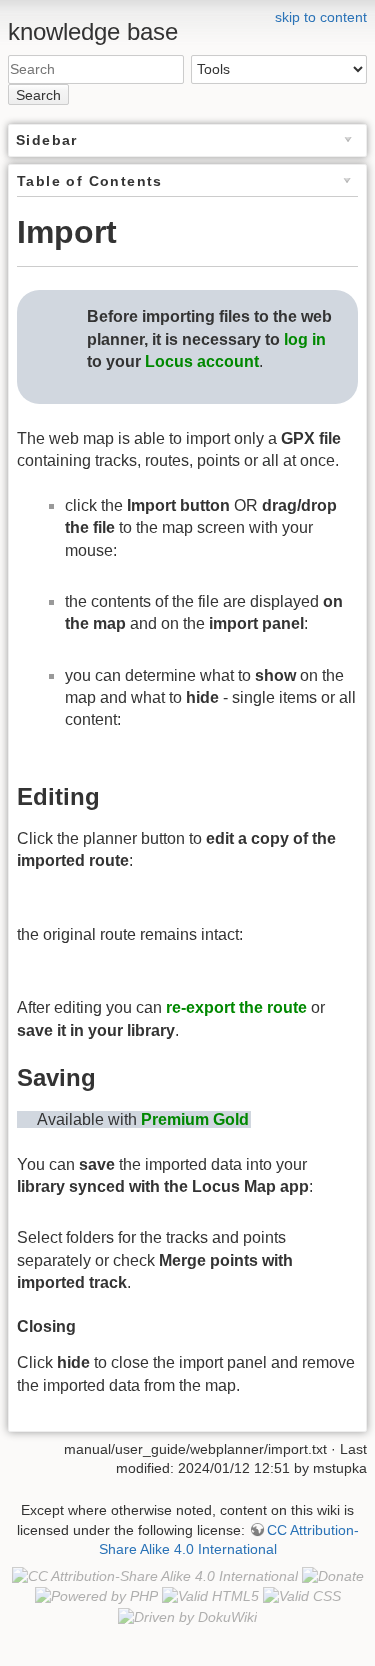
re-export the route (236, 1007)
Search (38, 95)
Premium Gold (195, 1119)
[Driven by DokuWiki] (187, 1616)
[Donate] (333, 1576)
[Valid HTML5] (210, 1596)
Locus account (202, 361)
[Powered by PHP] (96, 1596)
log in (305, 339)
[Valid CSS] (302, 1596)
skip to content (321, 17)
